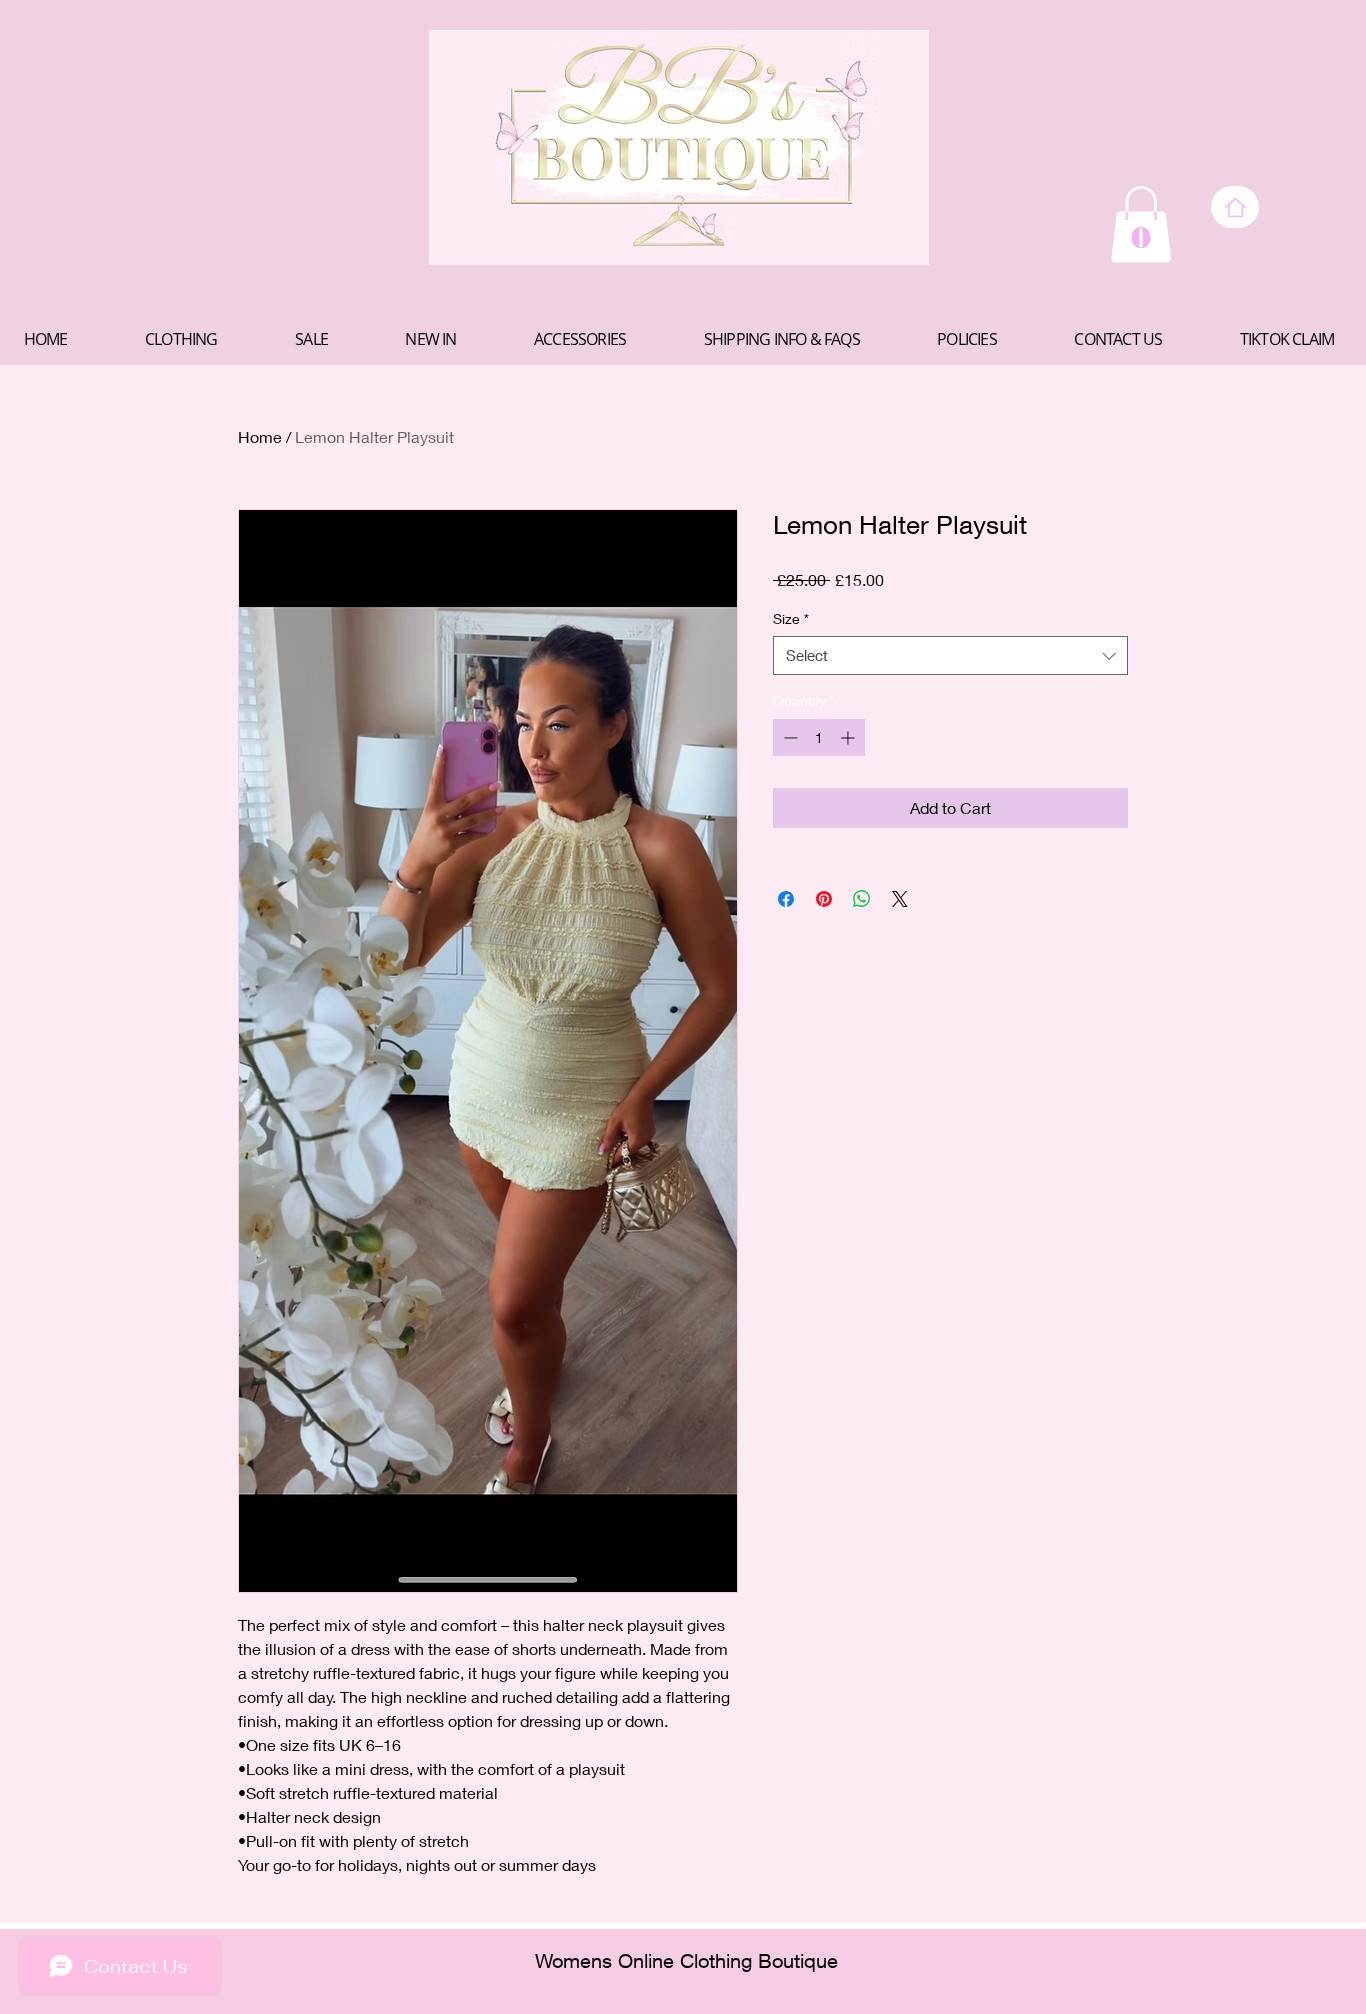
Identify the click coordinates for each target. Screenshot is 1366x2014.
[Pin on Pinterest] (824, 899)
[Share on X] (900, 899)
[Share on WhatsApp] (862, 899)
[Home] (1235, 207)
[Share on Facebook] (786, 899)
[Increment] (849, 737)
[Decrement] (788, 737)
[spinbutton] (819, 737)
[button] (1141, 224)
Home (260, 436)
